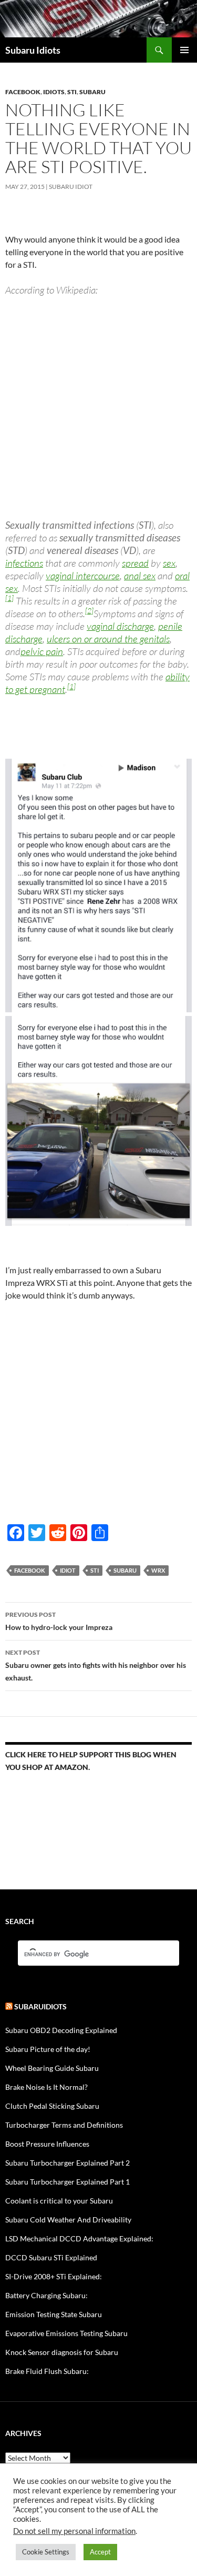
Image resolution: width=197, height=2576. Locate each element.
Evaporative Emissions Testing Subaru (66, 2333)
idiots (54, 92)
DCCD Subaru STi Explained (51, 2257)
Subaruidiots (40, 2006)
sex (169, 563)
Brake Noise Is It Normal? (46, 2087)
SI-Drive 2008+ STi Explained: (54, 2276)
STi (72, 92)
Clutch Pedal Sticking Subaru (52, 2106)
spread (135, 563)
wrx (158, 1570)
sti (95, 1570)
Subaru (92, 92)
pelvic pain (42, 651)
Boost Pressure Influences (47, 2144)
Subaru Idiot (71, 187)
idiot (68, 1570)
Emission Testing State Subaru (54, 2314)
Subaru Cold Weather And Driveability (68, 2220)
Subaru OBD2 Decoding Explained (61, 2030)
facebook (30, 1570)
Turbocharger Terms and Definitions (64, 2125)
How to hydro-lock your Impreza (59, 1621)
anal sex (140, 576)
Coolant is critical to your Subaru (59, 2201)
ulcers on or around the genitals (108, 639)
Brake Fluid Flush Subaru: (47, 2371)
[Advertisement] (98, 407)
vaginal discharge (120, 626)
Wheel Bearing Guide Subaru (52, 2068)
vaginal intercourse (83, 576)
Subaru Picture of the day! (48, 2049)
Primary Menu (184, 50)
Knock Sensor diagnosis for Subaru (62, 2352)
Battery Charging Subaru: (46, 2295)
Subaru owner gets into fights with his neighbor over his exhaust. (96, 1665)
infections (24, 563)
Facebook (23, 92)
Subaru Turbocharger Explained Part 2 (68, 2163)
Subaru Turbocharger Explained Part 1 (68, 2182)
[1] (9, 598)
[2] (89, 611)
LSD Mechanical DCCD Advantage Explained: (79, 2238)
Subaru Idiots (33, 50)
